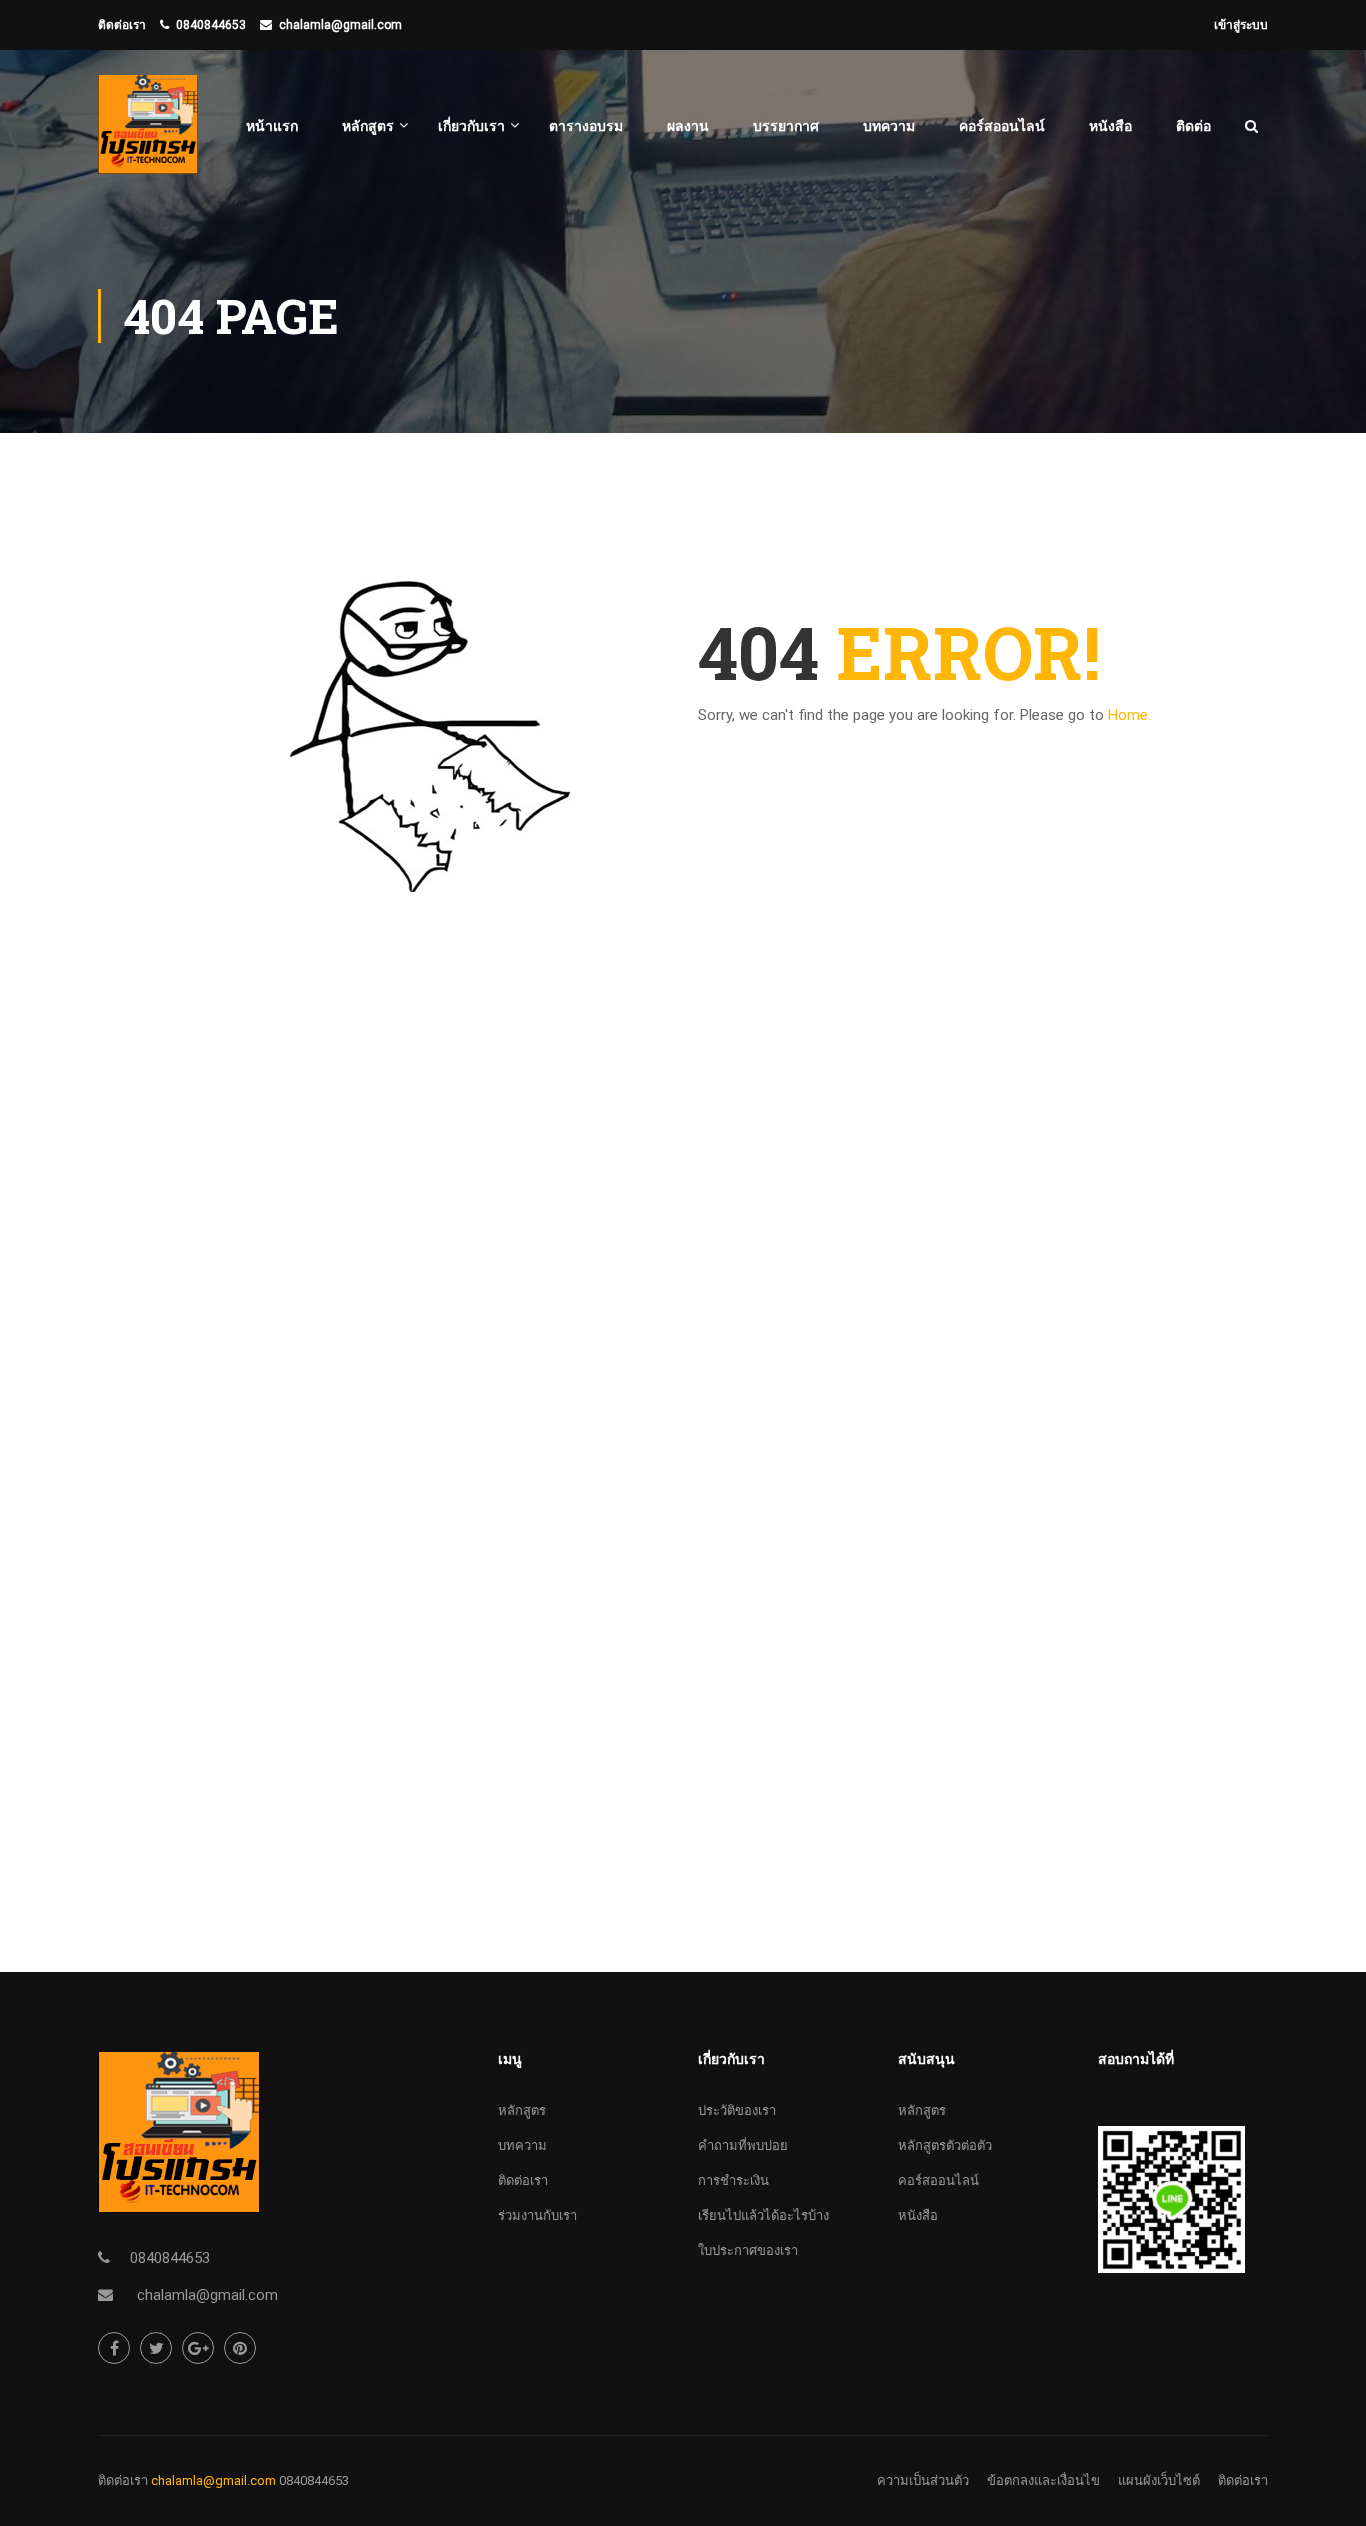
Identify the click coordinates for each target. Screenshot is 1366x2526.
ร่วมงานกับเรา (537, 2215)
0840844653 (211, 25)
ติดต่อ (1193, 126)
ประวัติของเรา (737, 2110)
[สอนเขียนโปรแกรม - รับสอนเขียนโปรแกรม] (148, 134)
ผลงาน (688, 126)
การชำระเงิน (733, 2180)
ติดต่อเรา (523, 2180)
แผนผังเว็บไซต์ (1159, 2480)
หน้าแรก (272, 126)
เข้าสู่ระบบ (1241, 25)
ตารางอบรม (586, 126)
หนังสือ (1110, 126)
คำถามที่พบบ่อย (743, 2145)
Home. (1129, 715)
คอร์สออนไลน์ (1002, 126)
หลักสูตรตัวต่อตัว (945, 2145)
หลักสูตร (368, 126)
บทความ (889, 126)
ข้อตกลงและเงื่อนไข (1043, 2480)
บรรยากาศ (786, 126)
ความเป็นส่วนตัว (923, 2480)
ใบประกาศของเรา (748, 2250)
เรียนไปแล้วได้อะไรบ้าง (763, 2215)
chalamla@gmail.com (340, 25)
